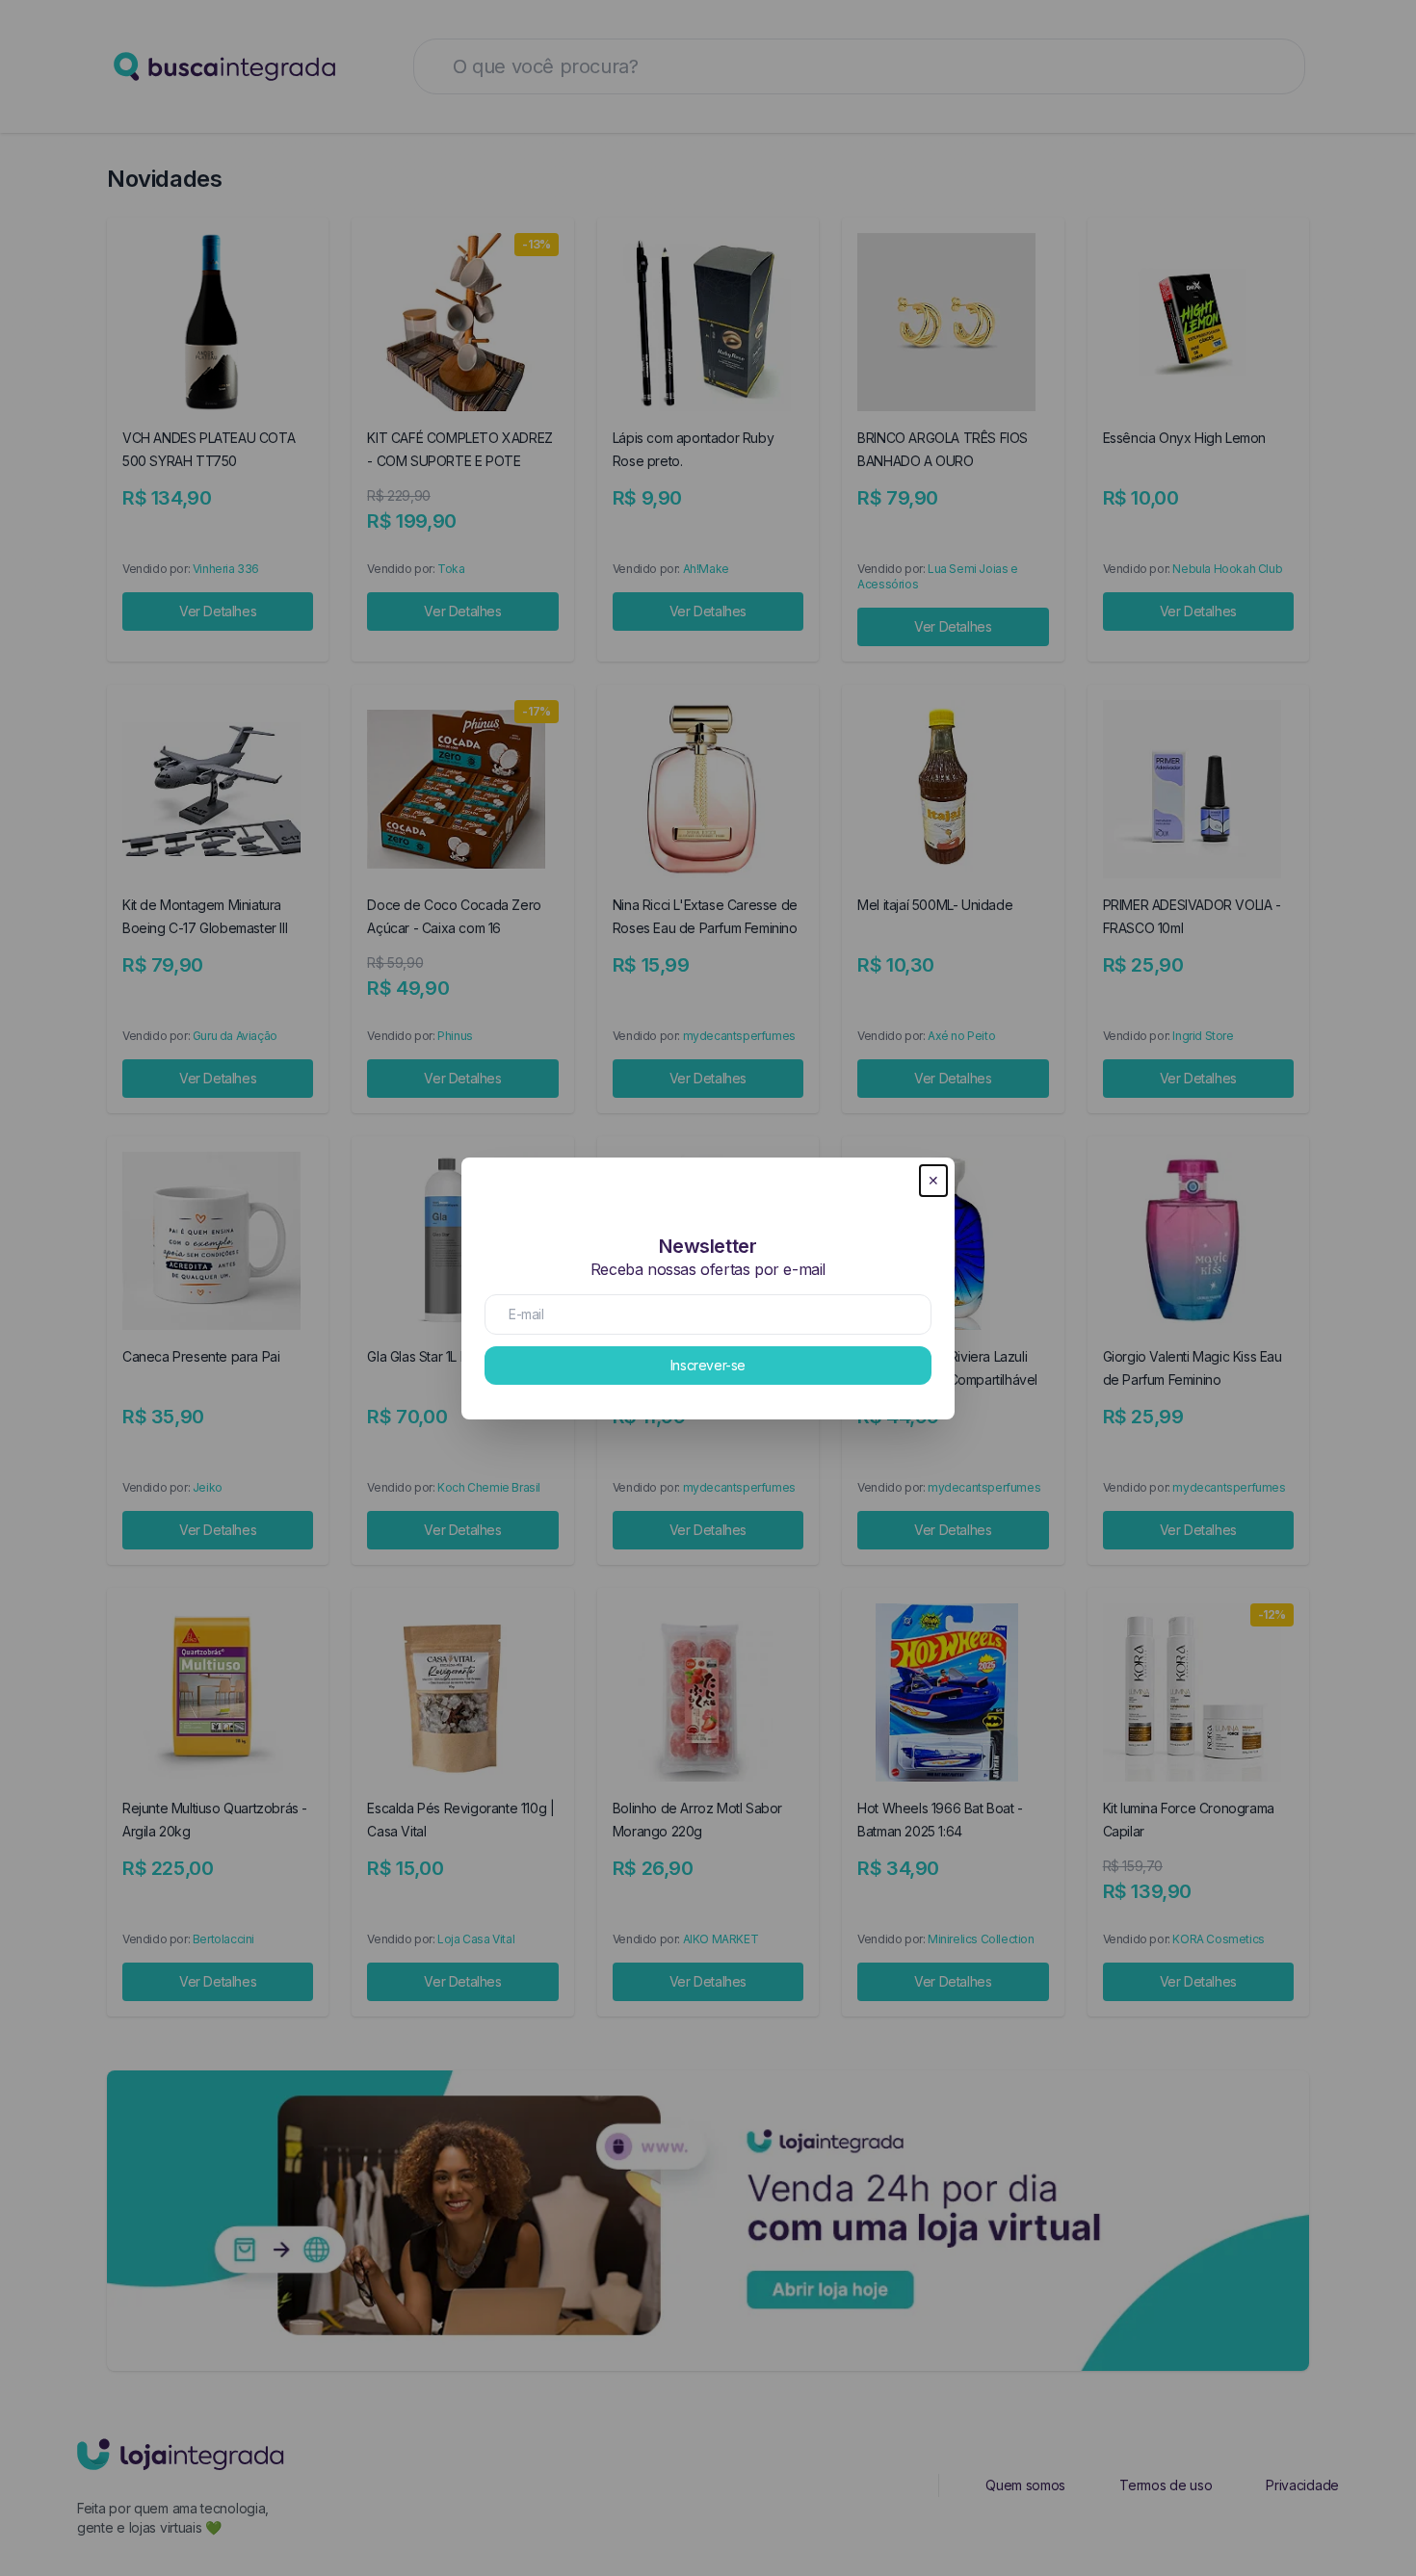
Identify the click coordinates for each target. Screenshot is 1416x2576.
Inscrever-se (708, 1365)
